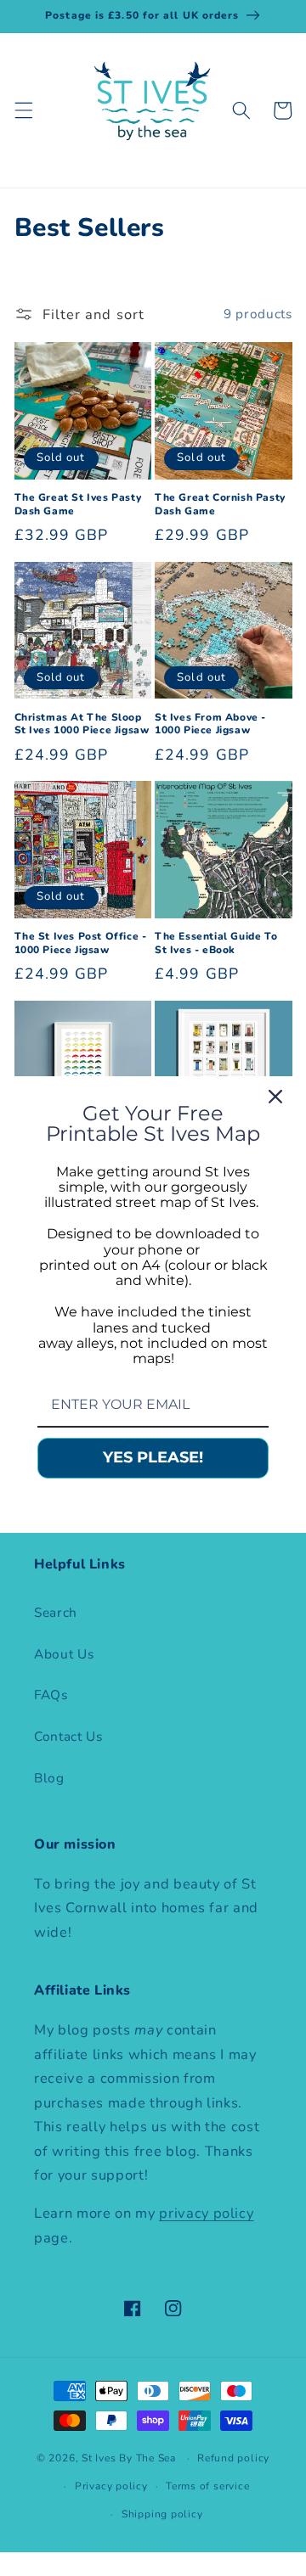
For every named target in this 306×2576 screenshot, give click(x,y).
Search (56, 1612)
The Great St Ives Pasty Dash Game (78, 505)
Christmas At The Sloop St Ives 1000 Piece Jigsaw (82, 724)
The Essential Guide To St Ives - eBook (216, 943)
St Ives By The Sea (129, 2458)
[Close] (275, 1096)
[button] (23, 110)
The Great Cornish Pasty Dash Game (220, 505)
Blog (49, 1778)
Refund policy (233, 2458)
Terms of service (207, 2486)
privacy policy (206, 2213)
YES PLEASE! (153, 1457)
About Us (64, 1654)
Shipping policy (162, 2514)
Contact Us (68, 1736)
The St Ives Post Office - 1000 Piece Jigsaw (81, 943)
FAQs (51, 1695)
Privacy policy (111, 2486)
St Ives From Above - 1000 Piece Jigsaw (210, 724)
